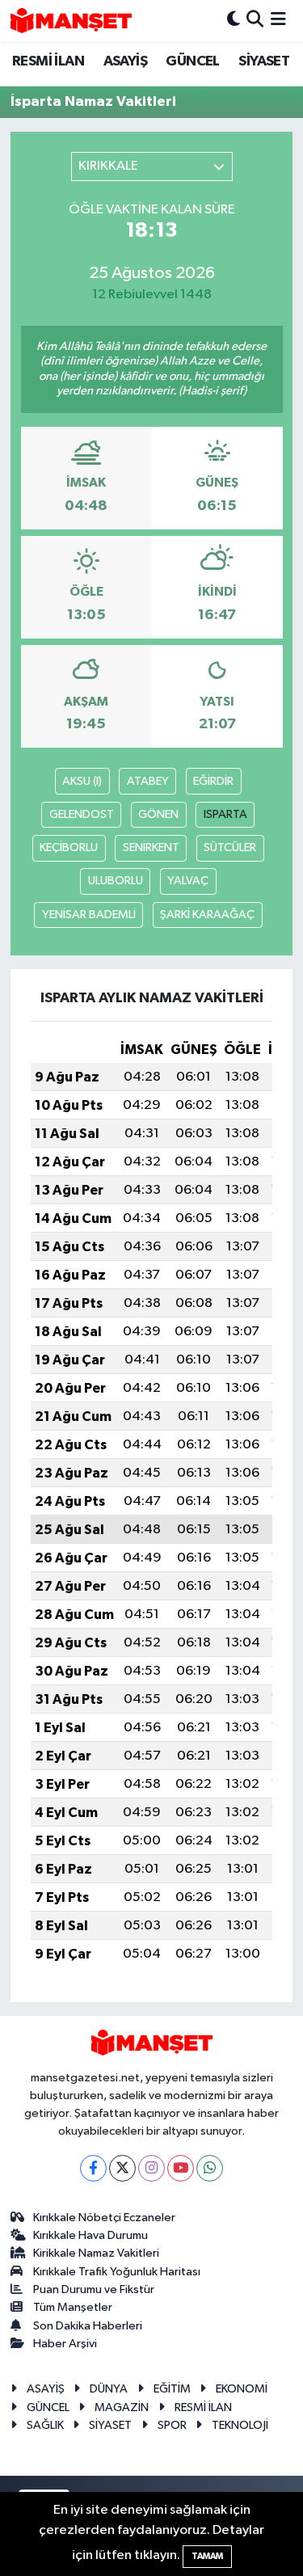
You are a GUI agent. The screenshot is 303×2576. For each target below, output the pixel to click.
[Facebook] (93, 2168)
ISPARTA (225, 814)
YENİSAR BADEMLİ (89, 915)
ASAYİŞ (125, 61)
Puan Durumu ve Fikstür (94, 2289)
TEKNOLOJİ (240, 2425)
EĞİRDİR (213, 781)
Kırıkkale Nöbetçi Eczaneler (104, 2218)
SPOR (172, 2425)
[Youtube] (181, 2168)
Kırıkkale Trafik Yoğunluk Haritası (117, 2272)
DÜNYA (109, 2389)
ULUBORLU (116, 881)
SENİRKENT (151, 847)
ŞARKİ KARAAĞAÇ (207, 915)
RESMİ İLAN (48, 61)
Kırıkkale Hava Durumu (90, 2235)
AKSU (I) (82, 781)
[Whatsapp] (210, 2168)
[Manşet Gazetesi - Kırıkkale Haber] (71, 21)
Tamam (207, 2556)
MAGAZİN (122, 2407)
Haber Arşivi (65, 2344)
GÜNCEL (192, 61)
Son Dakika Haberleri (88, 2326)
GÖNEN (158, 814)
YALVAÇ (188, 881)
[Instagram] (151, 2168)
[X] (122, 2168)
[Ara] (255, 21)
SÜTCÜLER (230, 847)
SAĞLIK (45, 2425)
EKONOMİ (242, 2389)
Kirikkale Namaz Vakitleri (96, 2253)
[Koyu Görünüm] (234, 21)
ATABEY (148, 781)
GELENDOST (82, 814)
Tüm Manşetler (73, 2307)
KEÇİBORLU (69, 847)
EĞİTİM (172, 2389)
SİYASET (264, 61)
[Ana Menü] (278, 21)
